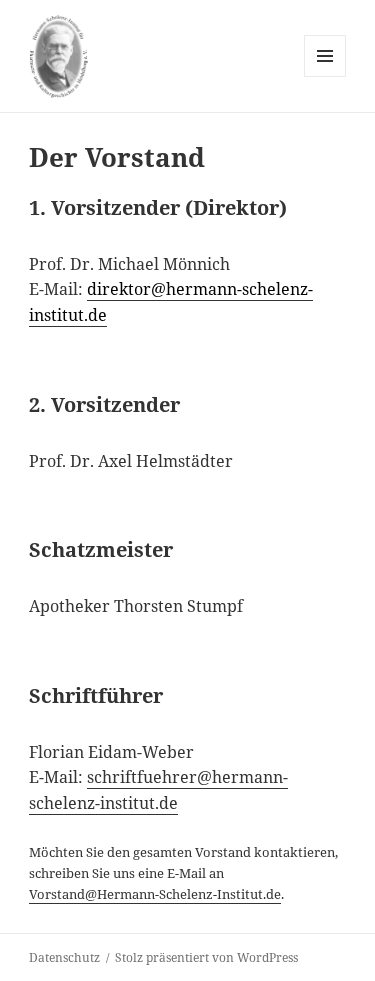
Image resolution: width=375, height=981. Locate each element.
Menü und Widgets (325, 76)
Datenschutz (64, 957)
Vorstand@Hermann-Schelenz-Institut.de (155, 894)
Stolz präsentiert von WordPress (206, 957)
